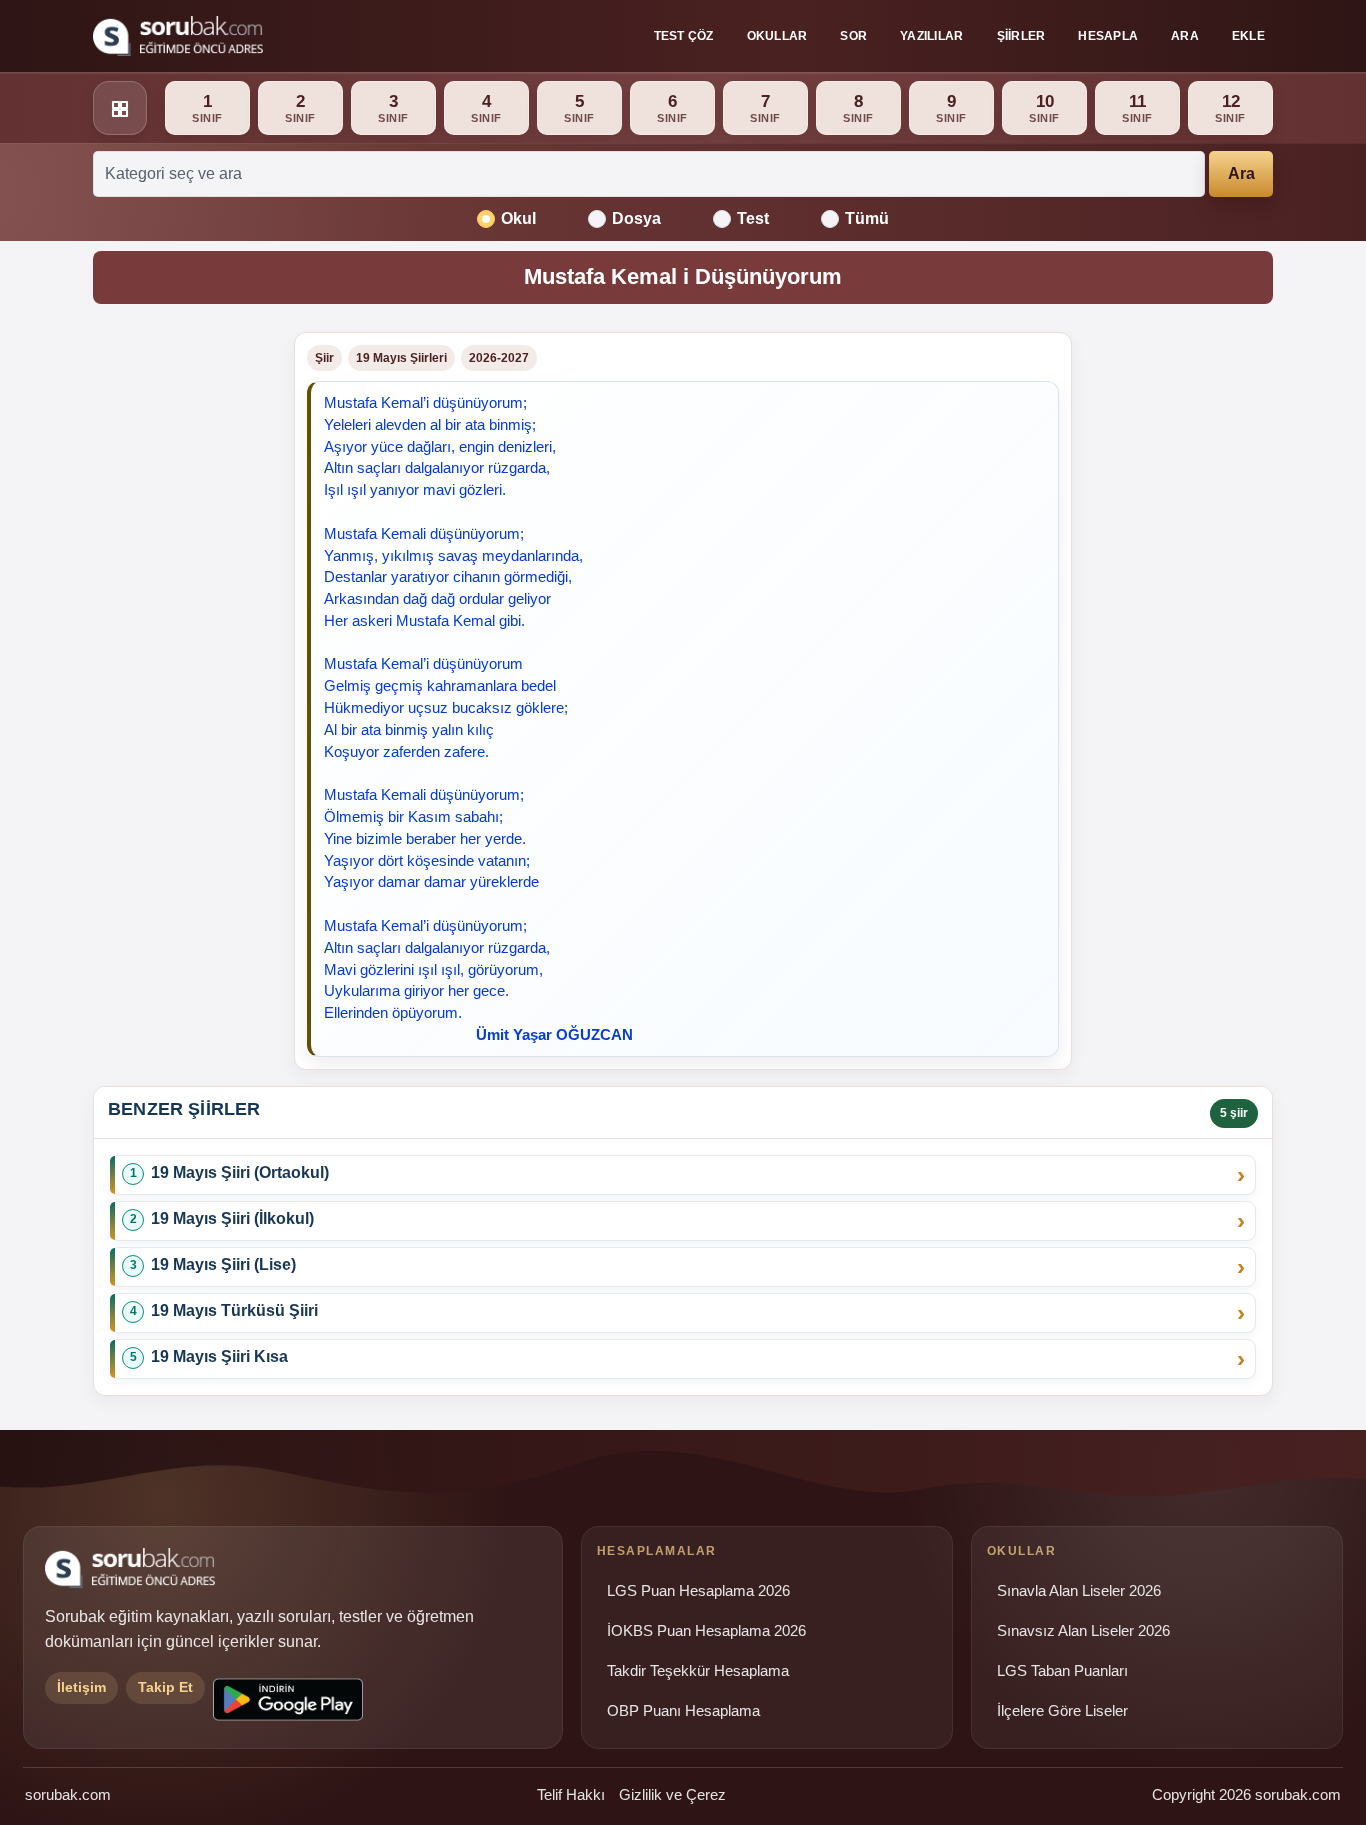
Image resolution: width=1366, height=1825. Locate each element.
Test (753, 218)
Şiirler (1021, 36)
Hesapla (1108, 36)
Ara (1185, 36)
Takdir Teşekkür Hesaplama (698, 1671)
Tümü (867, 218)
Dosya (636, 218)
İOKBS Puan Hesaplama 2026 (706, 1631)
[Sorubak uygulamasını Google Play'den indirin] (288, 1699)
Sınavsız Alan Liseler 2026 (1083, 1631)
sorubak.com (68, 1794)
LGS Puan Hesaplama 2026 (698, 1591)
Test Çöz (684, 36)
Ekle (1248, 36)
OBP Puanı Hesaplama (683, 1711)
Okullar (777, 36)
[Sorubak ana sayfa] (178, 36)
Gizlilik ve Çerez (672, 1794)
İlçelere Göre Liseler (1062, 1711)
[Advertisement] (181, 632)
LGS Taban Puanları (1062, 1671)
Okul (518, 218)
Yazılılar (931, 36)
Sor (853, 36)
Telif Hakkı (571, 1794)
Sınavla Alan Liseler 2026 (1079, 1591)
